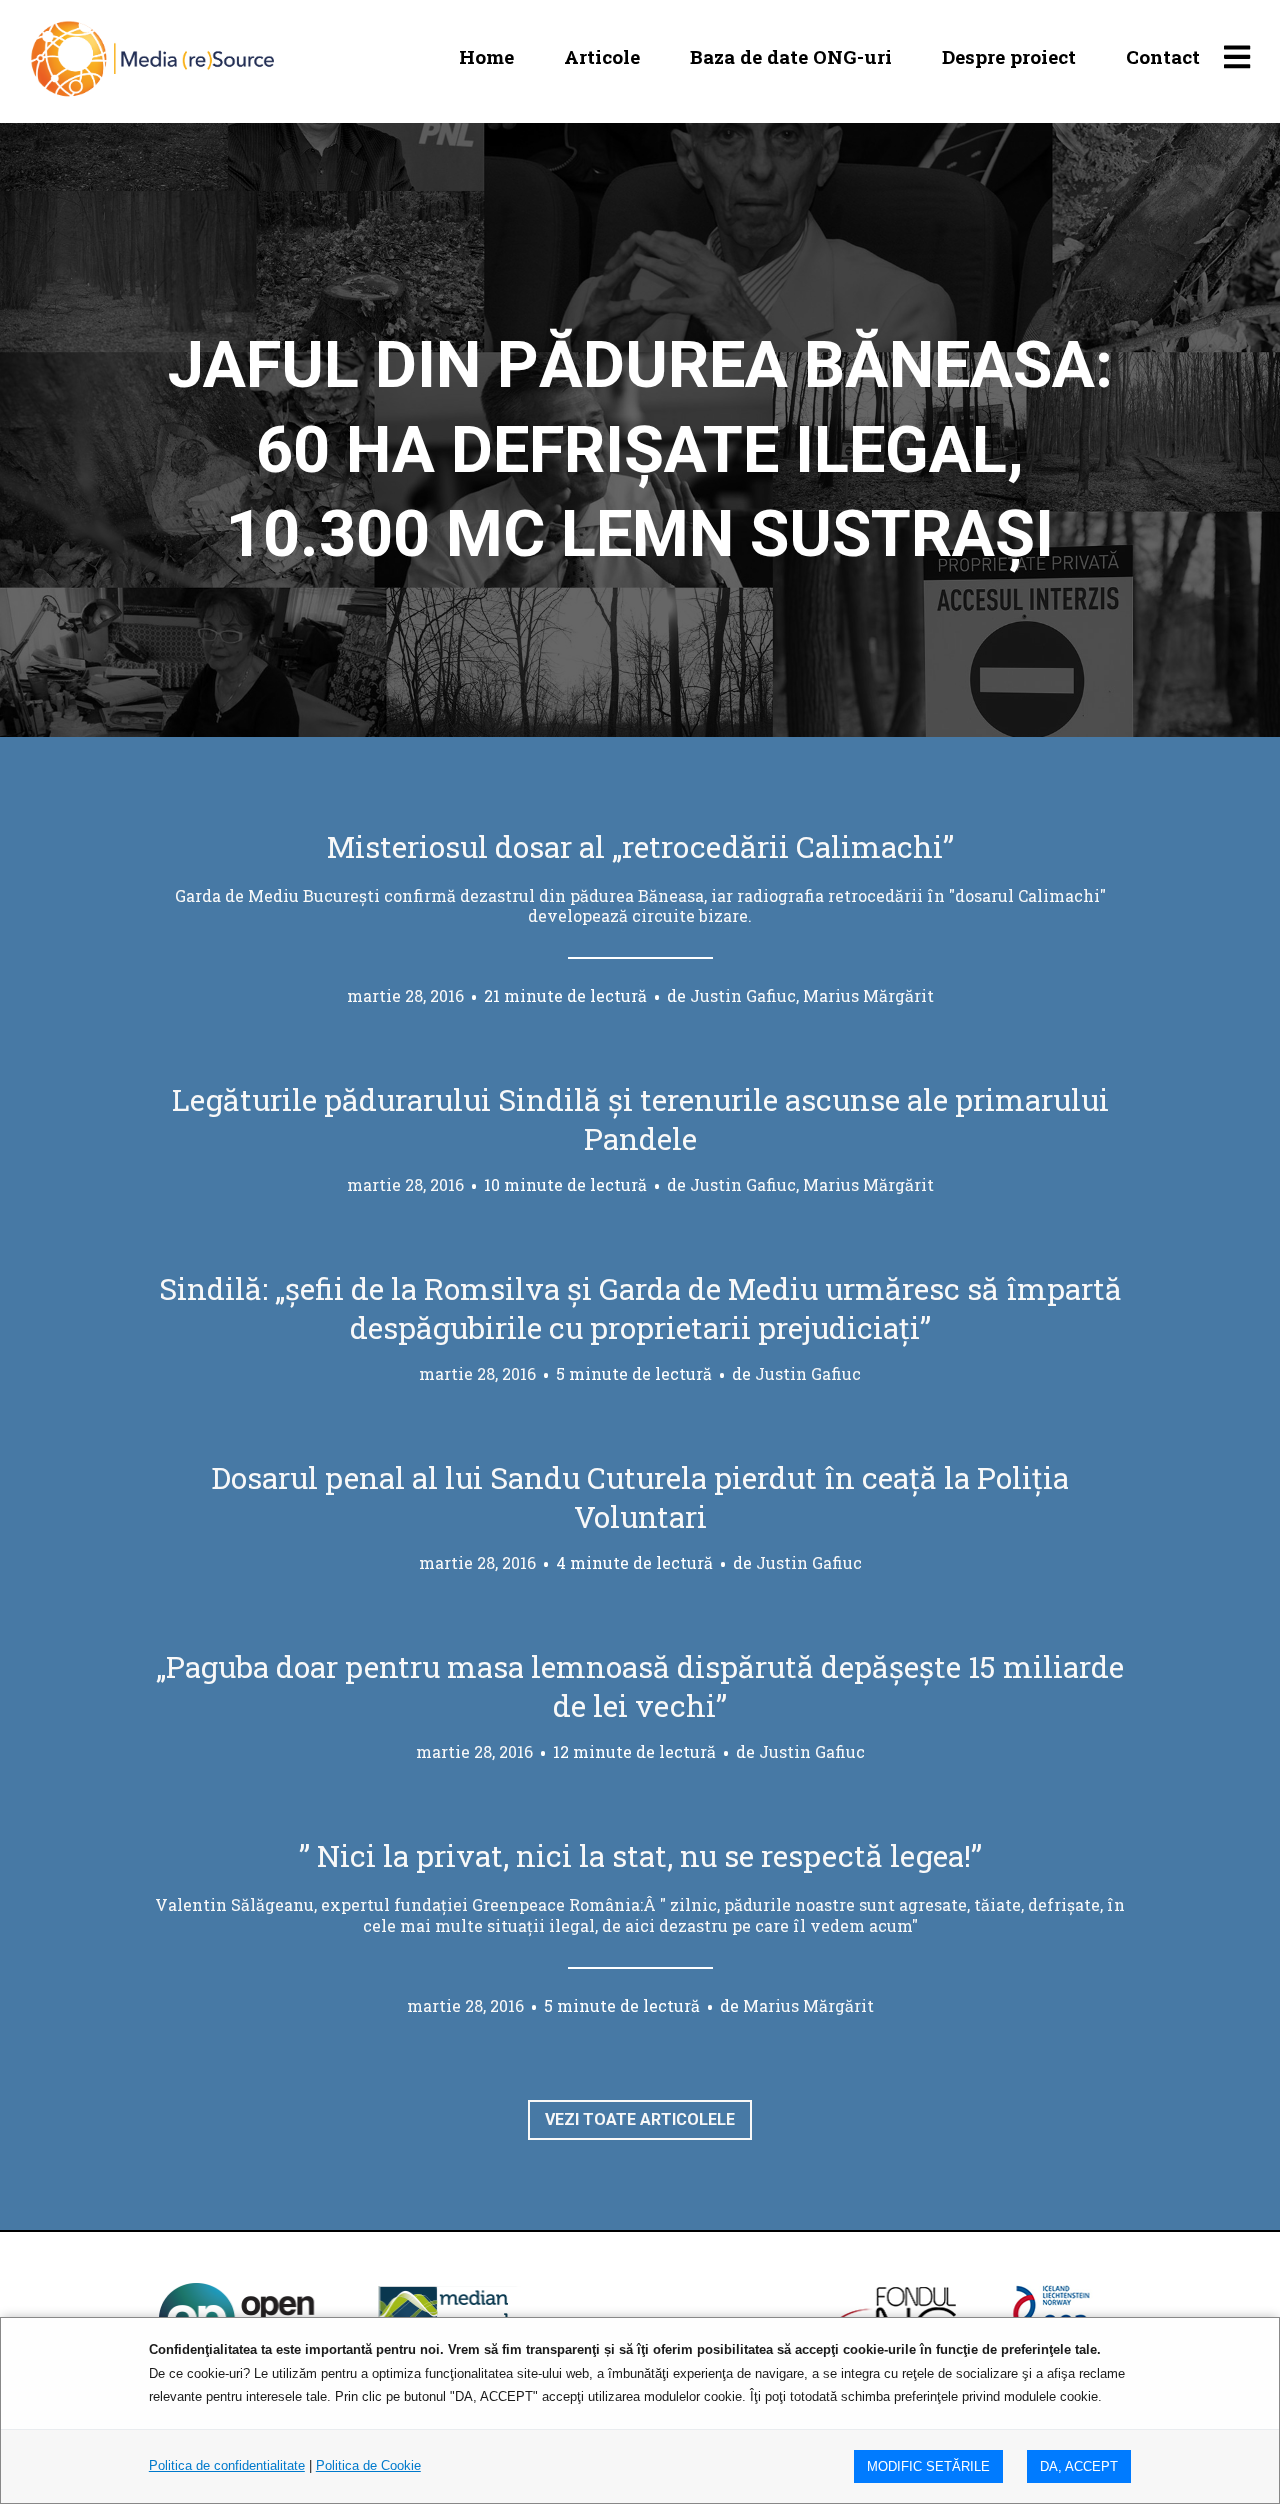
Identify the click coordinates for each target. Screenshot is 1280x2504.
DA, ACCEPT (1079, 2466)
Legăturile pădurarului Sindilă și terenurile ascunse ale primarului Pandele (640, 1119)
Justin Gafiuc (808, 1373)
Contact (1163, 56)
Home (486, 56)
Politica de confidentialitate (227, 2465)
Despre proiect (1009, 56)
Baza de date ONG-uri (791, 56)
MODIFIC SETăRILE (928, 2466)
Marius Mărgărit (808, 2005)
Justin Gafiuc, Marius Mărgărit (812, 995)
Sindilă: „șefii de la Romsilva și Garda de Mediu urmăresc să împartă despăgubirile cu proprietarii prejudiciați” (640, 1308)
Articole (602, 56)
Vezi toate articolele (640, 2119)
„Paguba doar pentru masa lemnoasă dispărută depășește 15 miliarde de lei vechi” (640, 1686)
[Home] (152, 56)
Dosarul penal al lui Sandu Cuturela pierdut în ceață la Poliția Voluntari (640, 1497)
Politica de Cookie (368, 2465)
